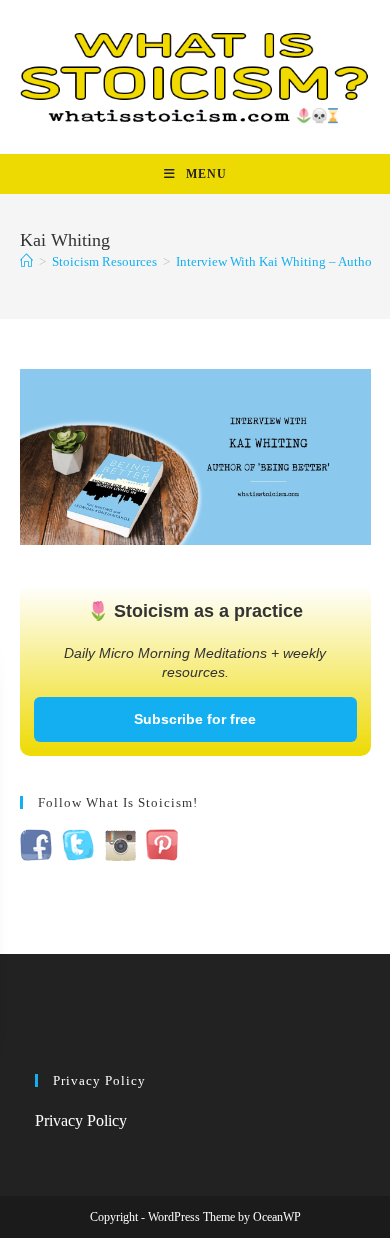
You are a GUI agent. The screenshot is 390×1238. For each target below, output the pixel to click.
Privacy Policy (81, 1120)
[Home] (26, 261)
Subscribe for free (195, 719)
